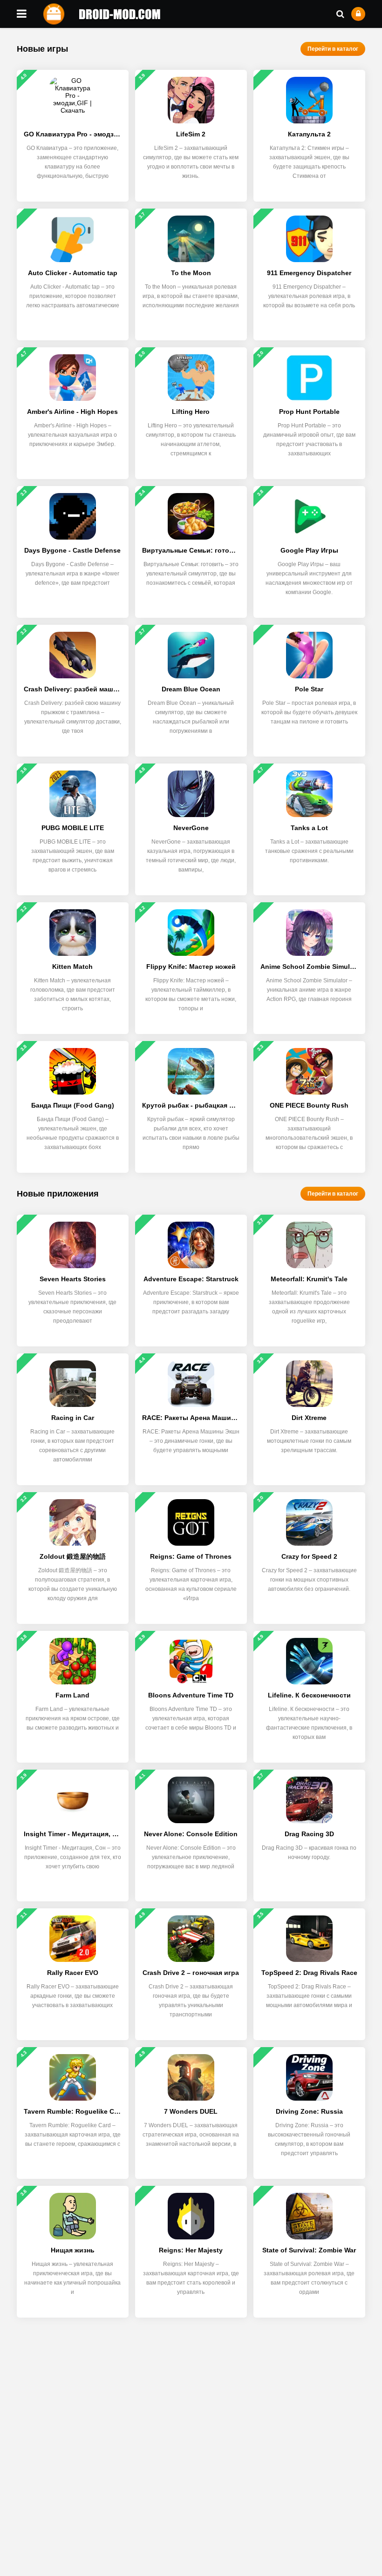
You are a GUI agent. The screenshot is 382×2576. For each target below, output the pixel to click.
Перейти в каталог (333, 49)
